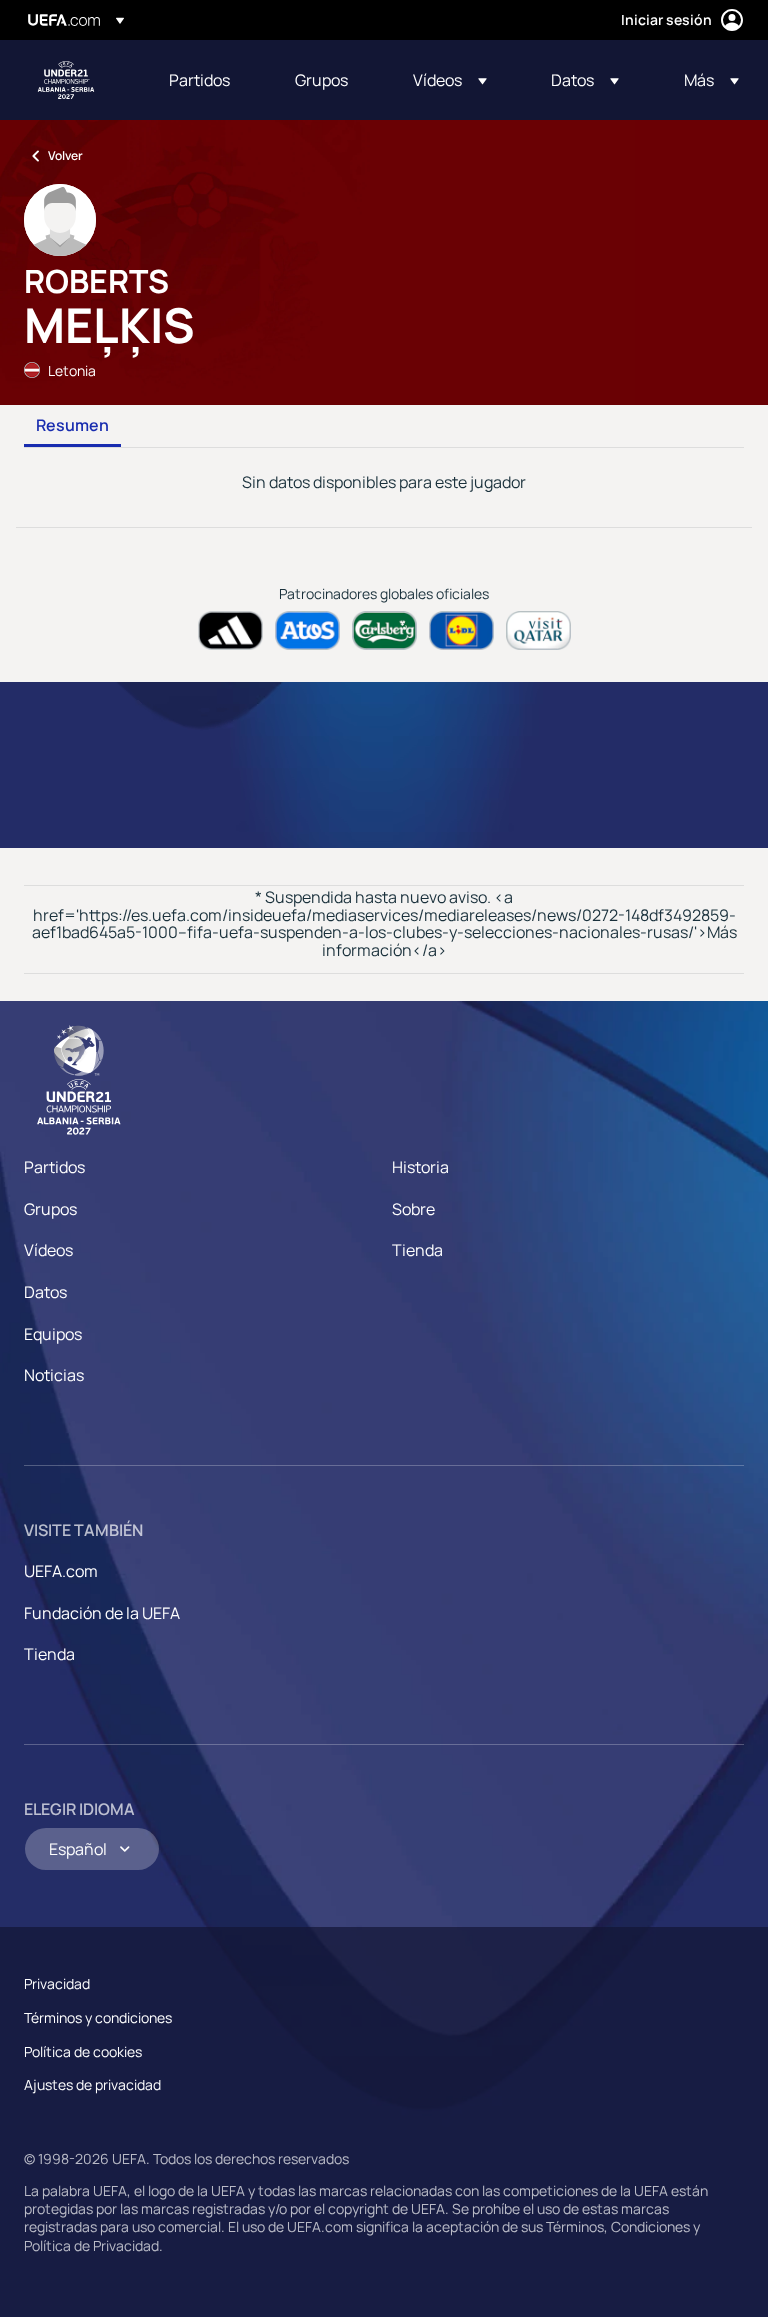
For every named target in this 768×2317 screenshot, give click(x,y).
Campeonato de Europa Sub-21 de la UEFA (66, 80)
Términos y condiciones (98, 2017)
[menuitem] (207, 80)
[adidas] (230, 630)
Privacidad (57, 1983)
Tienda (417, 1250)
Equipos (53, 1334)
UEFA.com (61, 1571)
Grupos (50, 1209)
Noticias (54, 1375)
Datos (45, 1292)
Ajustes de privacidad (92, 2084)
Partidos (54, 1167)
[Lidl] (461, 630)
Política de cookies (83, 2051)
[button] (450, 80)
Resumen (72, 426)
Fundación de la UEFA (102, 1613)
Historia (420, 1167)
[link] (199, 80)
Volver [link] (65, 155)
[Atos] (307, 630)
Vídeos (48, 1250)
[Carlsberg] (384, 630)
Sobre (413, 1209)
